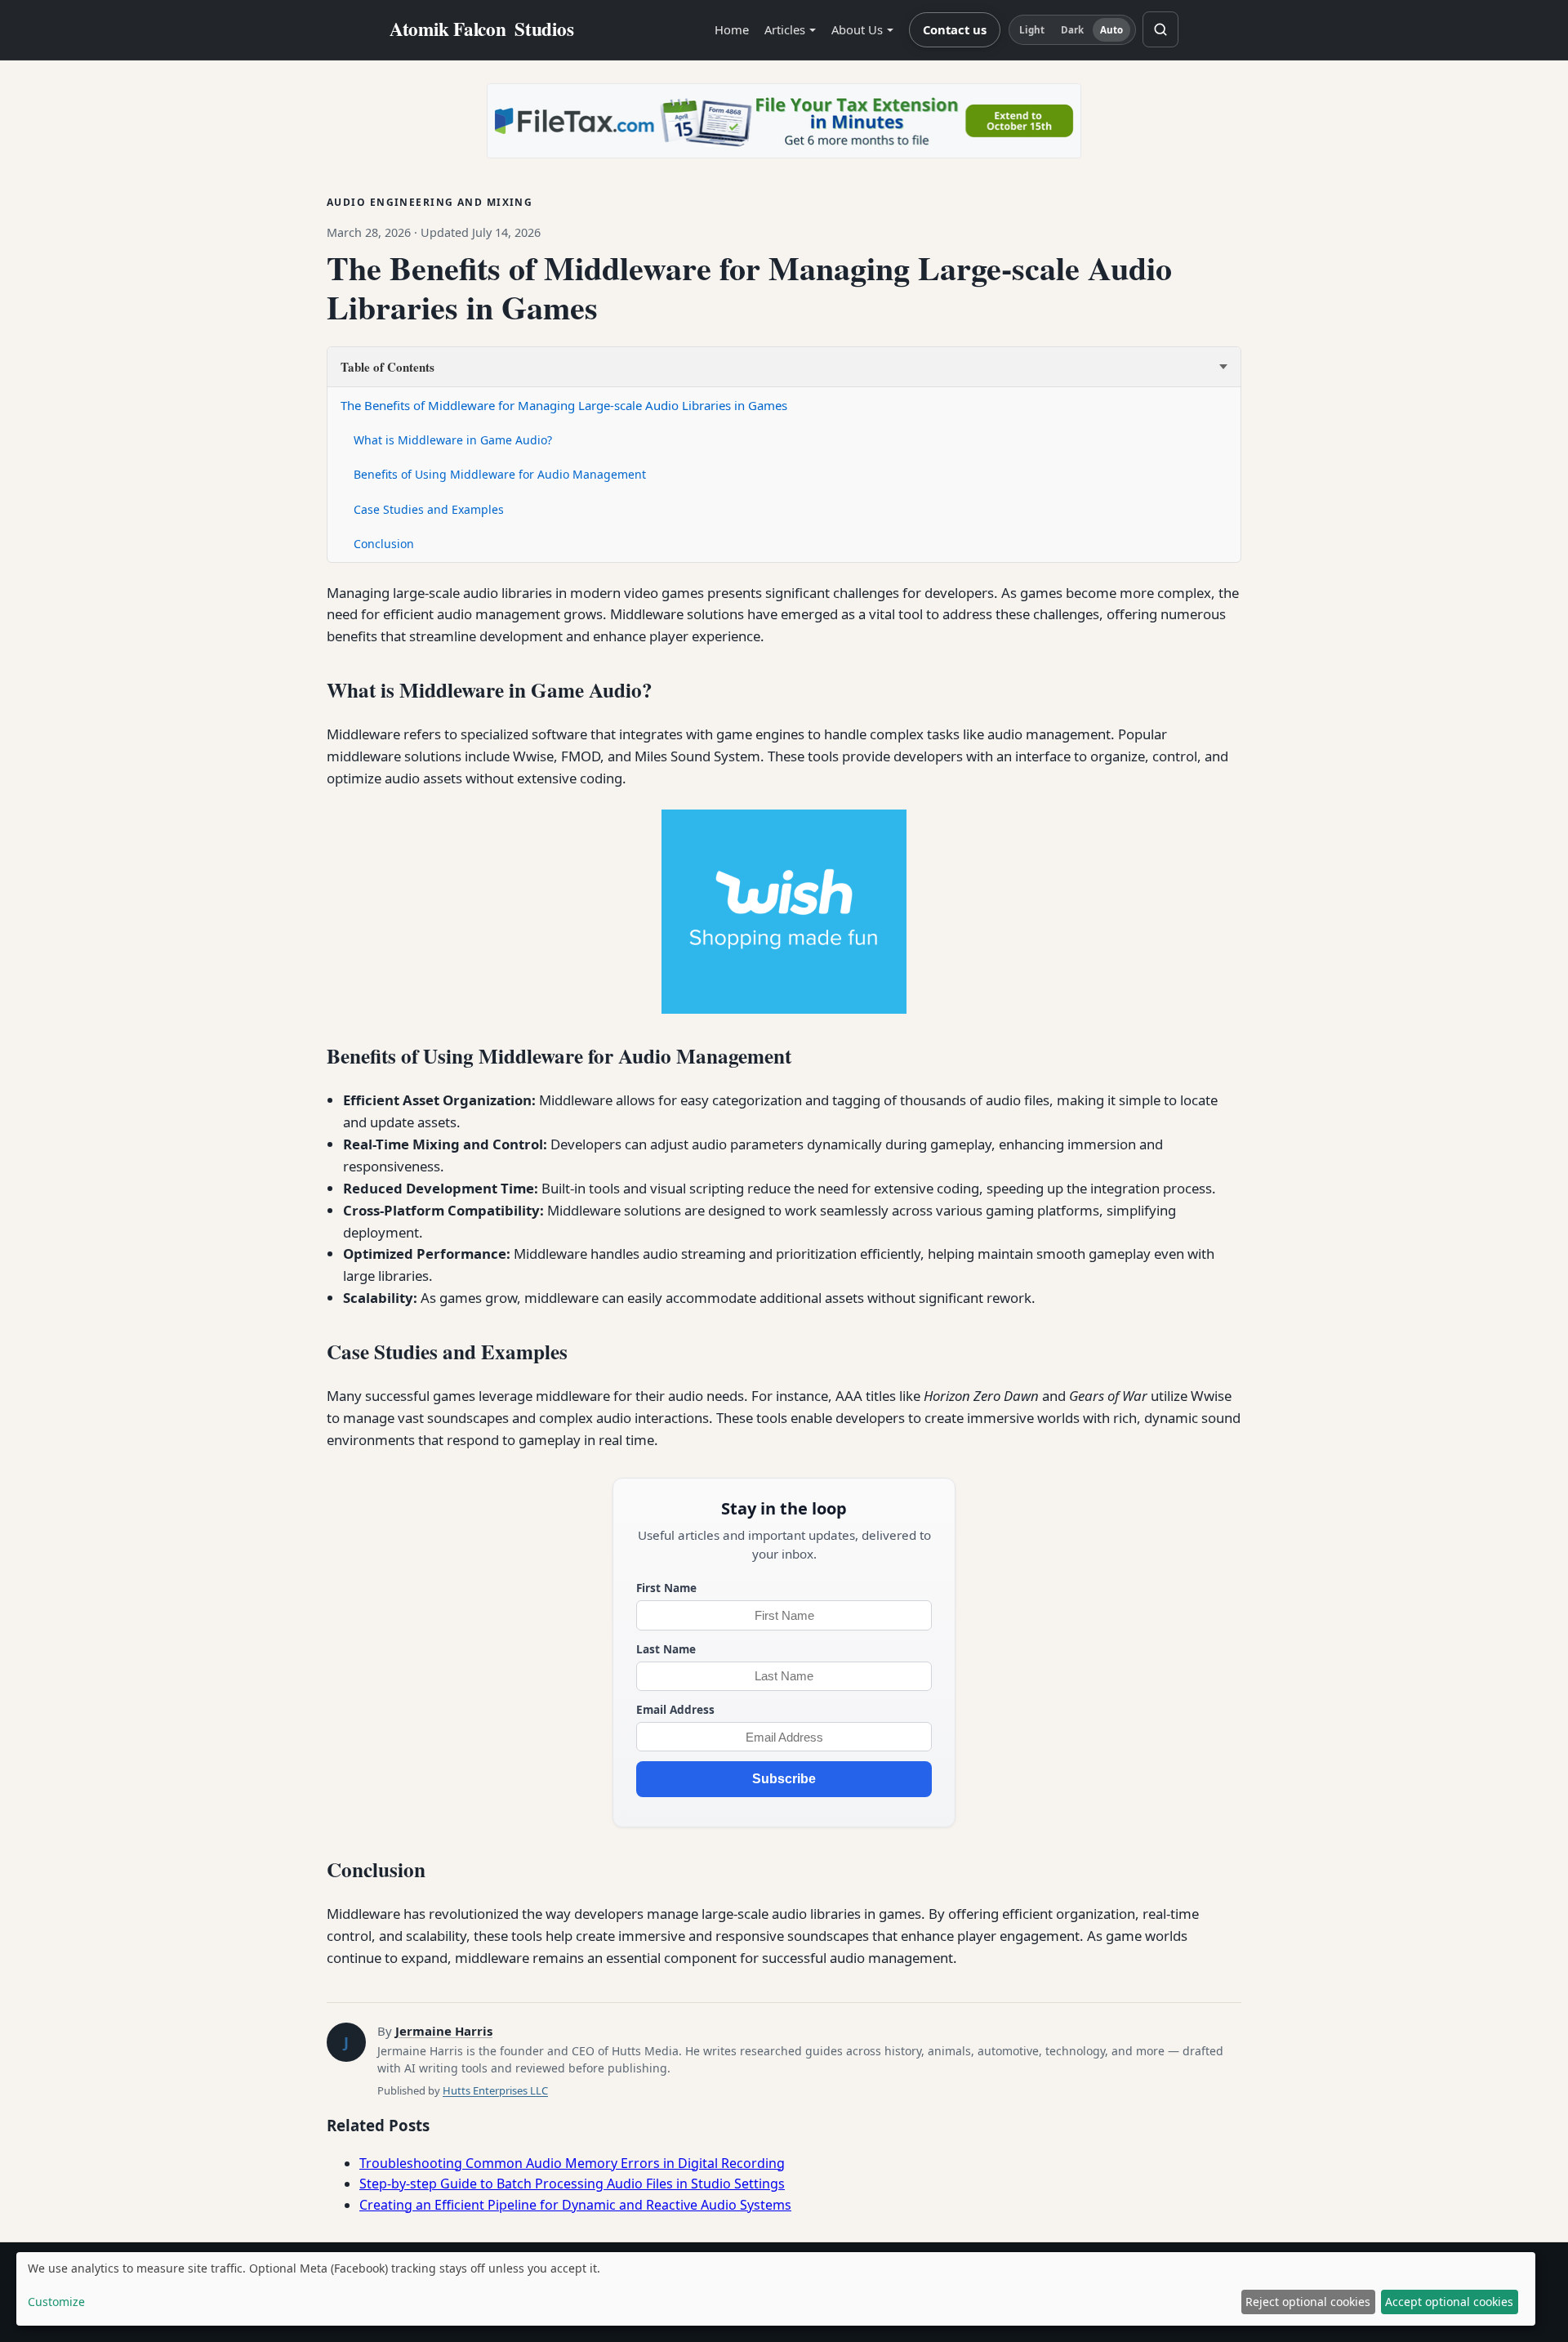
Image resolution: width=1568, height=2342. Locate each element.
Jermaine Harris (444, 2031)
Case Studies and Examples (429, 509)
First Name (666, 1588)
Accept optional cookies (1449, 2302)
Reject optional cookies (1308, 2302)
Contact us (955, 29)
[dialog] (776, 2289)
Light (1032, 30)
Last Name (666, 1649)
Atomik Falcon (482, 29)
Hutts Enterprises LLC (495, 2090)
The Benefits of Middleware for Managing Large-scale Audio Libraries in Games (564, 405)
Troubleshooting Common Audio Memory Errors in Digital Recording (572, 2163)
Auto (1111, 30)
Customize (56, 2302)
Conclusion (384, 544)
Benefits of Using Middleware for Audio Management (500, 474)
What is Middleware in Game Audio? (453, 440)
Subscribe (784, 1779)
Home (732, 29)
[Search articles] (1160, 29)
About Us (857, 29)
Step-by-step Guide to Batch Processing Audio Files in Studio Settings (572, 2184)
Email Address (675, 1709)
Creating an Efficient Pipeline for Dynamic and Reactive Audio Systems (575, 2205)
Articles (785, 29)
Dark (1072, 30)
